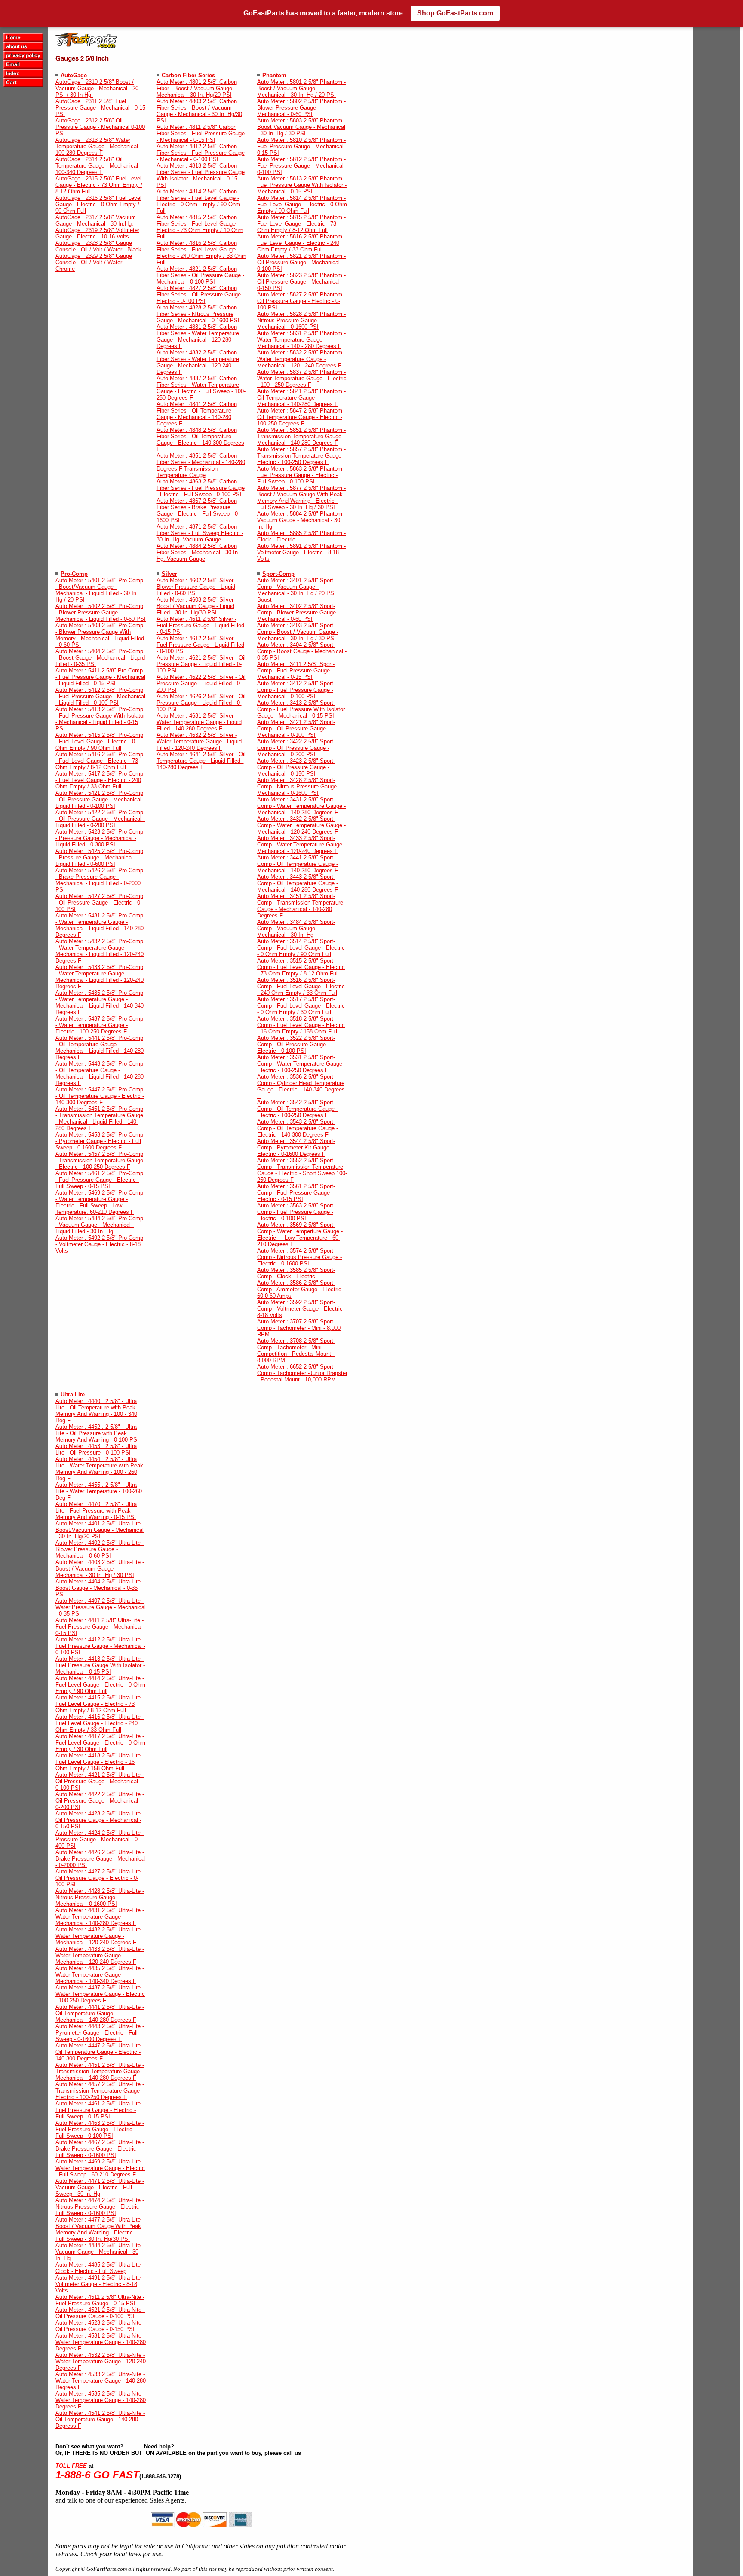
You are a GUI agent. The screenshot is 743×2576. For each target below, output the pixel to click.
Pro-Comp (74, 574)
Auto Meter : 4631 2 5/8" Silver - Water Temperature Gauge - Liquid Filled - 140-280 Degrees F (199, 722)
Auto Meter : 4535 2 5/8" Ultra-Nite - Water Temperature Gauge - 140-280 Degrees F (101, 2400)
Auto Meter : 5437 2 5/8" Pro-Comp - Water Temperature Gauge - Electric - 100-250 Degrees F (99, 1025)
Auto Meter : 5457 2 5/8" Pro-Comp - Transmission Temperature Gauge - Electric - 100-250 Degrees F (99, 1160)
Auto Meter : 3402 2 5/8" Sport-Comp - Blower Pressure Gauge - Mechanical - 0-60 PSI (298, 613)
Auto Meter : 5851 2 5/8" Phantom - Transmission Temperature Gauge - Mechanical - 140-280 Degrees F (301, 436)
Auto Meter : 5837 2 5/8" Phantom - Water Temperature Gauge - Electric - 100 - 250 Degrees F (302, 378)
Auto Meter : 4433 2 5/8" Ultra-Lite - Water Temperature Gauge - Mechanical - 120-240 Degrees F (100, 1955)
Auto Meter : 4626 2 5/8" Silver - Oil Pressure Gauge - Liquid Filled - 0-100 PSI (201, 703)
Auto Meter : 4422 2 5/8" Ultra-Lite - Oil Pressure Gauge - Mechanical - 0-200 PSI (100, 1801)
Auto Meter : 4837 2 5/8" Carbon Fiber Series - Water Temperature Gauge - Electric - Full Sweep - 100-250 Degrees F (201, 388)
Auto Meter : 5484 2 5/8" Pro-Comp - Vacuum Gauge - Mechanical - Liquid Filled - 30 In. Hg (99, 1225)
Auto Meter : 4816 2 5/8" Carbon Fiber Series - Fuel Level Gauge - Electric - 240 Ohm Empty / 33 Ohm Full (201, 253)
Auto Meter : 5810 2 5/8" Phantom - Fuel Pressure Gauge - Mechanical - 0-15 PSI (302, 146)
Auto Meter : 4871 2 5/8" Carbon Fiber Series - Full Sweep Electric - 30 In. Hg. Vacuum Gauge (200, 533)
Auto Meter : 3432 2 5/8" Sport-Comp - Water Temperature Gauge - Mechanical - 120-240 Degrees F (301, 825)
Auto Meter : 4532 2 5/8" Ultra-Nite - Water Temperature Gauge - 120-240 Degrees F (101, 2361)
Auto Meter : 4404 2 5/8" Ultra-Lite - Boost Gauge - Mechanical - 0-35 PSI (100, 1588)
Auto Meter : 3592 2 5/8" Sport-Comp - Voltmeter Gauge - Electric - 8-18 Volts (302, 1309)
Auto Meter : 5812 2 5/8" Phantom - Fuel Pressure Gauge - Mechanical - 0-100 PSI (302, 166)
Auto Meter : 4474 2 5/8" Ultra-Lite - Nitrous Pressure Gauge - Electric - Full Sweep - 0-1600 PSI (100, 2207)
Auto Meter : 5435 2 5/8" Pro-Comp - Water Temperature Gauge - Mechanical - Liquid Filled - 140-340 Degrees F (100, 1002)
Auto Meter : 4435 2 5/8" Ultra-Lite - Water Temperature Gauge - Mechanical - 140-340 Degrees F (100, 1975)
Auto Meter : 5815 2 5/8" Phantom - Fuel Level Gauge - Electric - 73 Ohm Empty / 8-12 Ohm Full (301, 224)
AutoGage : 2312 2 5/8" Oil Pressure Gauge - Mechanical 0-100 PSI (100, 127)
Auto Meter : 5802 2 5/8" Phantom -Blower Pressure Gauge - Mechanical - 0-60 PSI (301, 108)
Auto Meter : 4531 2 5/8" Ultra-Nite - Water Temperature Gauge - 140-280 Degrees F (101, 2342)
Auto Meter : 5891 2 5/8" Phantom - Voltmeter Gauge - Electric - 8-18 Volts (301, 552)
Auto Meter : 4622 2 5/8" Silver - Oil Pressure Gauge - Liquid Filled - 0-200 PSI (201, 683)
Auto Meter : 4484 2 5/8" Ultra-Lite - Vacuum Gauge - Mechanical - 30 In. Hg (100, 2252)
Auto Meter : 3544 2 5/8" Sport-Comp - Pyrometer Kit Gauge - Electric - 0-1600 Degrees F (296, 1147)
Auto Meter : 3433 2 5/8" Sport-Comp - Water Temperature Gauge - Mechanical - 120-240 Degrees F (301, 845)
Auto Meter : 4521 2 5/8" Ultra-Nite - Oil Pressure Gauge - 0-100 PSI (100, 2313)
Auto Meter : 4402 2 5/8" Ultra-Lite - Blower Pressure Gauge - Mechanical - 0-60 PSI (100, 1549)
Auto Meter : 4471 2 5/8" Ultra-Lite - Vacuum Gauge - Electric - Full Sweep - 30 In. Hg (100, 2187)
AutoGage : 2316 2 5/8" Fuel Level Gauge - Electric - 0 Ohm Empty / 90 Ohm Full (98, 204)
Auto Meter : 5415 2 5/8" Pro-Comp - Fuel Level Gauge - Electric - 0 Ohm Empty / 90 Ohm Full (99, 741)
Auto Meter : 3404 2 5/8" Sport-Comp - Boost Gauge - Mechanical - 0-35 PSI (302, 651)
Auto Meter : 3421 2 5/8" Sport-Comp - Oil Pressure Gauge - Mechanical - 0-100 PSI (296, 729)
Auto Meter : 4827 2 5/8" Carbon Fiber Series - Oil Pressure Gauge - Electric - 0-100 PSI (200, 295)
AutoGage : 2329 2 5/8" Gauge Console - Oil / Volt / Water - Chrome (94, 262)
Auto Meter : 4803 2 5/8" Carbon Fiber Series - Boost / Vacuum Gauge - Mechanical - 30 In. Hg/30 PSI (199, 111)
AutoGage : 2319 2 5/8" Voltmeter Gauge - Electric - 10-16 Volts (97, 233)
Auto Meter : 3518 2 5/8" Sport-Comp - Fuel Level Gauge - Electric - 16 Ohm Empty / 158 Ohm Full (301, 1025)
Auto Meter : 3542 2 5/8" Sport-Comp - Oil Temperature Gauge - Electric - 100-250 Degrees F (298, 1109)
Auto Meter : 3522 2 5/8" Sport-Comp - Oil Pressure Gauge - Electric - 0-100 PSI (296, 1044)
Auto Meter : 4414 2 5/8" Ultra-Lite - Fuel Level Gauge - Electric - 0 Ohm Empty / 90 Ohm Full (100, 1685)
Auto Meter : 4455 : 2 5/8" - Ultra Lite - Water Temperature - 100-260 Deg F (99, 1491)
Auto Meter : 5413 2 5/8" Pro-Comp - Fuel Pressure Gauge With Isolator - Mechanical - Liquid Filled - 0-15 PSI (100, 719)
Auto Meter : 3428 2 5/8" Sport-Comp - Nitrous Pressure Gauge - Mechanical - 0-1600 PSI (299, 787)
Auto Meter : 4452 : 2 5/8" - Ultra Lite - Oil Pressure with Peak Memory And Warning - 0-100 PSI (97, 1433)
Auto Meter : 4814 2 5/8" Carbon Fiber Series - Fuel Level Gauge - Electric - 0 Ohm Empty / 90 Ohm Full (198, 201)
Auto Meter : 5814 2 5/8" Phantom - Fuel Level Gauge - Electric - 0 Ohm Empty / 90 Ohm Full (302, 204)
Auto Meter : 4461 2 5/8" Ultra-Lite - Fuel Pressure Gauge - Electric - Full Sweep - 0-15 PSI (100, 2110)
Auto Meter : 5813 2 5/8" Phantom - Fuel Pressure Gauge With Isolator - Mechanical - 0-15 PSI (302, 185)
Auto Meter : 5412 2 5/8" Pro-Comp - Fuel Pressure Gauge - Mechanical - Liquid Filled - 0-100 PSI (100, 696)
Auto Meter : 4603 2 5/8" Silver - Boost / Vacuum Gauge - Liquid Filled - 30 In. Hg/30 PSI (197, 606)
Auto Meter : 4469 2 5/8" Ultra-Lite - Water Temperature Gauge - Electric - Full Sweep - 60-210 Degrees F (100, 2168)
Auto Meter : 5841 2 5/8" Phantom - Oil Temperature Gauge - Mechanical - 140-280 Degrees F (301, 398)
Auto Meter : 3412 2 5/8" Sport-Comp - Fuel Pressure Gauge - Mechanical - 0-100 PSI (296, 690)
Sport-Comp (278, 574)
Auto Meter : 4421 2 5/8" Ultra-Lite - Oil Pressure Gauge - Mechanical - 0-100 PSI (100, 1781)
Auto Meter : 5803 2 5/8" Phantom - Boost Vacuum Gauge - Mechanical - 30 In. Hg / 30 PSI (301, 127)
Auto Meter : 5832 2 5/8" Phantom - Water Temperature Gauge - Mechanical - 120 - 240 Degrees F (301, 359)
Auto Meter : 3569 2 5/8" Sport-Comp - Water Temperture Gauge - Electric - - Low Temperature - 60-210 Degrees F (300, 1235)
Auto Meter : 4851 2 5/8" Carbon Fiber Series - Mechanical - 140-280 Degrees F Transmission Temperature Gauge (201, 465)
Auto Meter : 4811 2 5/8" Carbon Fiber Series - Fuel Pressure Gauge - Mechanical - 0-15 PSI (201, 133)
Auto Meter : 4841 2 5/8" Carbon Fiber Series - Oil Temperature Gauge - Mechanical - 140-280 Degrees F (197, 414)
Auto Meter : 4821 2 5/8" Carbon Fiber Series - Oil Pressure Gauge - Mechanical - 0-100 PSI (200, 275)
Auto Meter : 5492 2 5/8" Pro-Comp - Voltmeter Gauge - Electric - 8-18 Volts (99, 1244)
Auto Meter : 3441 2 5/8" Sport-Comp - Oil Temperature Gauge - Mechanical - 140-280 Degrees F (298, 864)
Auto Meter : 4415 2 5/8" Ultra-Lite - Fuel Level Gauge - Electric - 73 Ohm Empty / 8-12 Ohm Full (100, 1704)
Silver (169, 574)
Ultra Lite (73, 1395)
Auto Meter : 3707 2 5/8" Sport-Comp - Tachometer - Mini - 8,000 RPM (299, 1328)
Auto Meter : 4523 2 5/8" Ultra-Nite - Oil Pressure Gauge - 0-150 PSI (100, 2326)
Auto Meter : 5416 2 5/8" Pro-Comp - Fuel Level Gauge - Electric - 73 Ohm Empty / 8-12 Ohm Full (99, 761)
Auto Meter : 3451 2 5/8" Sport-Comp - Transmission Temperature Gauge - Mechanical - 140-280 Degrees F (300, 906)
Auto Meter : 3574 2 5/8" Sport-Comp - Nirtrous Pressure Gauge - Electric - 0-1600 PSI (299, 1257)
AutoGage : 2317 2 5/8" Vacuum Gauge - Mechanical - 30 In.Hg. (96, 220)
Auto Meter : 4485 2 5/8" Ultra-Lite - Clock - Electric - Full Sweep (100, 2268)
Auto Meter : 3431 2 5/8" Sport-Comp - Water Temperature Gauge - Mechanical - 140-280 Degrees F (301, 806)
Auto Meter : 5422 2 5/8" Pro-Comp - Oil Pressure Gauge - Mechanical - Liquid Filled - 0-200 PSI (100, 819)
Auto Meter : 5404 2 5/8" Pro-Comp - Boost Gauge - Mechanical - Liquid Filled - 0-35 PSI (100, 658)
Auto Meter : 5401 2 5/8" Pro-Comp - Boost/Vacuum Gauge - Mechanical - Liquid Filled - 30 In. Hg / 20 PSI (99, 590)
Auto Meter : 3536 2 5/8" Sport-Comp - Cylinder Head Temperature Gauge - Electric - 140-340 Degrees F (301, 1086)
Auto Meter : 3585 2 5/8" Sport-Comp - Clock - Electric (296, 1273)
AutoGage (74, 75)
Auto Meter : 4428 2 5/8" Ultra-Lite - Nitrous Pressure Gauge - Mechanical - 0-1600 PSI (100, 1897)
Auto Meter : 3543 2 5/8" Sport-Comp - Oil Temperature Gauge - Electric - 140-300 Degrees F (298, 1128)
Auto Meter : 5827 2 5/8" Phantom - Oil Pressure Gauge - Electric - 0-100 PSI (301, 301)
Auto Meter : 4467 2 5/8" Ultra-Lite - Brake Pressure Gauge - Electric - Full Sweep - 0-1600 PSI (100, 2149)
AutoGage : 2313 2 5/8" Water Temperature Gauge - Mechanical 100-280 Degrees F (97, 146)
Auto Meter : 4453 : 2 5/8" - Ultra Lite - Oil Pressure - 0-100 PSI (96, 1449)
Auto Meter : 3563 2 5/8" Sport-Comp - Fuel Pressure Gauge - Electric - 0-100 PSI (296, 1212)
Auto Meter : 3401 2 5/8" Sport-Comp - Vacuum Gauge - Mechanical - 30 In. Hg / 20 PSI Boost (296, 590)
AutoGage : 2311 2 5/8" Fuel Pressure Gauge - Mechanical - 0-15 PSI (100, 108)
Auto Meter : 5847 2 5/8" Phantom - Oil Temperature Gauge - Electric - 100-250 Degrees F (301, 417)
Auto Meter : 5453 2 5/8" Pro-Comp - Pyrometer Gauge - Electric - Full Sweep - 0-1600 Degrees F (99, 1141)
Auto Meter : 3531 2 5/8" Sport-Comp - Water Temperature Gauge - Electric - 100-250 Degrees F (301, 1064)
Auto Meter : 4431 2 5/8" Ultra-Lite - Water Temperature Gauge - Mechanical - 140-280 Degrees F (100, 1917)
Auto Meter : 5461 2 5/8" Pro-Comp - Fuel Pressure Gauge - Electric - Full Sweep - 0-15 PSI (99, 1180)
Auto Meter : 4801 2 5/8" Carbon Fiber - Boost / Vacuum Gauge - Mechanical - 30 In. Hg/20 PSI (197, 88)
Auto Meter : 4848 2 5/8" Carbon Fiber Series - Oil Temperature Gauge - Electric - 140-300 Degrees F (200, 440)
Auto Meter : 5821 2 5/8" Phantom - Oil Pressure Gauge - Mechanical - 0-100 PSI (301, 262)
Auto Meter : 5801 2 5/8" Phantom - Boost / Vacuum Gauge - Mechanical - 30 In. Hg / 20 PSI (301, 88)
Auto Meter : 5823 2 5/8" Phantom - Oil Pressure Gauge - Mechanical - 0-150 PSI (301, 282)
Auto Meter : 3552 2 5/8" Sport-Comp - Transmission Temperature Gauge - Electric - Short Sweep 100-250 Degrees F (302, 1170)
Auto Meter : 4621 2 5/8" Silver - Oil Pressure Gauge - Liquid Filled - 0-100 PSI (201, 664)
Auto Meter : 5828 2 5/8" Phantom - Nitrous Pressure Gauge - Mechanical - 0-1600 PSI (301, 320)
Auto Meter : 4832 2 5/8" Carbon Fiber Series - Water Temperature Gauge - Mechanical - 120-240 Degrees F (198, 362)
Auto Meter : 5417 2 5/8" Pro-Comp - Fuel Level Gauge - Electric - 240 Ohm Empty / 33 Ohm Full (99, 780)
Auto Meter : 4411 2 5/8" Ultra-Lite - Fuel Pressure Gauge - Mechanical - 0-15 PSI (100, 1627)
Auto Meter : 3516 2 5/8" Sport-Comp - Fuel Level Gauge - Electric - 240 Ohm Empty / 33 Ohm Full (301, 986)
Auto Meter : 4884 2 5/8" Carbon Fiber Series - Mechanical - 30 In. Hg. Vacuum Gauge (198, 552)
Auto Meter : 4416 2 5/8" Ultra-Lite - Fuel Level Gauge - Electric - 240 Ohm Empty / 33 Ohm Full (100, 1723)
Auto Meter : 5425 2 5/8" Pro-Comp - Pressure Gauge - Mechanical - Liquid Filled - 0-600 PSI (99, 857)
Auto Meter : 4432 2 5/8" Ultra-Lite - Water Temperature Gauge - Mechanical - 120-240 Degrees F (100, 1936)
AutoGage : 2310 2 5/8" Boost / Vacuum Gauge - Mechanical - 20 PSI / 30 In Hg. (97, 88)
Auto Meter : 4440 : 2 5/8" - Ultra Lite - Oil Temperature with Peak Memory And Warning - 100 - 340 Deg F (96, 1411)
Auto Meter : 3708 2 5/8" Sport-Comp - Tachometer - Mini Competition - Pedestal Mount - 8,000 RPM (296, 1351)
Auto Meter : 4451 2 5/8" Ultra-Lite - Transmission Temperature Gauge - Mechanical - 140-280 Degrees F (100, 2071)
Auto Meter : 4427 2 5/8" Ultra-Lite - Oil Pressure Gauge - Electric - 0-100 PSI (100, 1878)
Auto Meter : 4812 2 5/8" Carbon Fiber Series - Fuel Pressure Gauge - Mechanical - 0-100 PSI (201, 153)
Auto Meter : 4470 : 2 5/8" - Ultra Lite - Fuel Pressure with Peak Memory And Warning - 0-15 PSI (96, 1511)
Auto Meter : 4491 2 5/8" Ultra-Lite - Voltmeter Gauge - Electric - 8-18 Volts (100, 2284)
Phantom (274, 75)
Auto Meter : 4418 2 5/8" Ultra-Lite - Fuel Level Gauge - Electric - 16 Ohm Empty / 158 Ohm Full (100, 1762)
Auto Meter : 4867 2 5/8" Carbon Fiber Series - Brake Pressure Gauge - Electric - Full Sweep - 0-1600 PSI (198, 510)
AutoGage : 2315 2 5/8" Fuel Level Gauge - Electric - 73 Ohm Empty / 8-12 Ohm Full (99, 185)
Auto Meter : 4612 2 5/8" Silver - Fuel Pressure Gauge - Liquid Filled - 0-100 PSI (200, 645)
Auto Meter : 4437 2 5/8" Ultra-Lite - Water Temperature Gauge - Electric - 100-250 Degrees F (100, 1994)
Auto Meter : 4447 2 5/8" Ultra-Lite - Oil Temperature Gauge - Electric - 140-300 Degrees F (100, 2052)
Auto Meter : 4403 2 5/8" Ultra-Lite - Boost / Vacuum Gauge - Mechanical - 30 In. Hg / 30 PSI (100, 1569)
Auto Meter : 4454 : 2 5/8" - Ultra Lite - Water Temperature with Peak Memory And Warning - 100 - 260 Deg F (99, 1469)
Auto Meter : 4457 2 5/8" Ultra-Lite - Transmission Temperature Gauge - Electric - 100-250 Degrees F (100, 2091)
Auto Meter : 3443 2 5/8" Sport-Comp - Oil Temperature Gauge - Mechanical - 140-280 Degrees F (298, 883)
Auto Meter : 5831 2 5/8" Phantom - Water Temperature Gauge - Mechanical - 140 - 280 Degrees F (301, 340)
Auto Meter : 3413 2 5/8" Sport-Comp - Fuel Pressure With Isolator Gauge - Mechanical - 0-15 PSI (301, 709)
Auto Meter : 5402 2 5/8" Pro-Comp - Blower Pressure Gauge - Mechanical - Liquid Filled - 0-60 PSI (101, 613)
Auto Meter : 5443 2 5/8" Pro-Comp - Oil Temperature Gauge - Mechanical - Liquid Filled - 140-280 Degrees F (100, 1073)
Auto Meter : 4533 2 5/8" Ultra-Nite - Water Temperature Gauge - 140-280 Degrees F (101, 2381)
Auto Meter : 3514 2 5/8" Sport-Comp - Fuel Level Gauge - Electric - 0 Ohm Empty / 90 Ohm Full (301, 948)
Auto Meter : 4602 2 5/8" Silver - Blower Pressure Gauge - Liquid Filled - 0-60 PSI (197, 587)
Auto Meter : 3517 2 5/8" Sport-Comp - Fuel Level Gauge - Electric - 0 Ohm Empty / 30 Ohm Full (301, 1006)
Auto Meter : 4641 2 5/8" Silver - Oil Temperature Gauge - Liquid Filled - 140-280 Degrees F (201, 761)
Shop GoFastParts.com (455, 13)
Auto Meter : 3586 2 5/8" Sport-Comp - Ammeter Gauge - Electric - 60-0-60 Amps (301, 1289)
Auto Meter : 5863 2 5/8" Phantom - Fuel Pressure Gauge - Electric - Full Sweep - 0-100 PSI (301, 475)
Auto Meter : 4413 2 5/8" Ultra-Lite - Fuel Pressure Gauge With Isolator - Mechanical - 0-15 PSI (100, 1665)
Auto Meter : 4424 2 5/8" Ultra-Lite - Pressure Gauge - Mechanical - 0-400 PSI (100, 1839)
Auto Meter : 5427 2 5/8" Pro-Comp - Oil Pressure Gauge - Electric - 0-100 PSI (99, 903)
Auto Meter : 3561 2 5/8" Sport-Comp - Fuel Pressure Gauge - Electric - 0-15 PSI (296, 1193)
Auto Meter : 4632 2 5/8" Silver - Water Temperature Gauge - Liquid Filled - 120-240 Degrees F (199, 741)
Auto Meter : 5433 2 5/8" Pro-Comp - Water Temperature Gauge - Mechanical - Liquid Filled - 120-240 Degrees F (100, 977)
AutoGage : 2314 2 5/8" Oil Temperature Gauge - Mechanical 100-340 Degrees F (97, 166)
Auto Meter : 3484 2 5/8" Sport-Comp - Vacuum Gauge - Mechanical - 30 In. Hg (296, 928)
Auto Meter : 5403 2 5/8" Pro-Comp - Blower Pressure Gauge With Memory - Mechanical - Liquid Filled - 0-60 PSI (100, 635)
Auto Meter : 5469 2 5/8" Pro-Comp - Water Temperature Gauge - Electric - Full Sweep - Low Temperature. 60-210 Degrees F (99, 1202)
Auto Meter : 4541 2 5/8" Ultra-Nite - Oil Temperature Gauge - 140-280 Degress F (100, 2419)
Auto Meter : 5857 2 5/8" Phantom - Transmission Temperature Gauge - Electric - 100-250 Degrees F (301, 456)
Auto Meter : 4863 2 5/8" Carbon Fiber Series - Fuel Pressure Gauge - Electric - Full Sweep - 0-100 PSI (201, 488)
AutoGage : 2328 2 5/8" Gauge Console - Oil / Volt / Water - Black (98, 246)
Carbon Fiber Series (188, 75)
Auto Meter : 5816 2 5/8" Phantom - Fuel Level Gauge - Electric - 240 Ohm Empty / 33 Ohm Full (301, 243)
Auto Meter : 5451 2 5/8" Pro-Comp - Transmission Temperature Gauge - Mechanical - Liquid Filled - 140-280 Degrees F (99, 1118)
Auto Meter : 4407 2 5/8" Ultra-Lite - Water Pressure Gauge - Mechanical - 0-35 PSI (101, 1607)
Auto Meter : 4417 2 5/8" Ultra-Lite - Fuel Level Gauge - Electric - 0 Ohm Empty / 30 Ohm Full (100, 1743)
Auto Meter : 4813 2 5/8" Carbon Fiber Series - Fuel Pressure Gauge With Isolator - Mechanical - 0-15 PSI (201, 175)
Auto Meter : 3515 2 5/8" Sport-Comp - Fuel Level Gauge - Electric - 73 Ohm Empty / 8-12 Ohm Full (301, 967)
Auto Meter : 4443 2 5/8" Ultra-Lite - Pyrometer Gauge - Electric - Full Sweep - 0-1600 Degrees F (100, 2033)
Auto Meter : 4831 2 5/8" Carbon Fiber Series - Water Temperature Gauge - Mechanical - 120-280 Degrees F (198, 336)
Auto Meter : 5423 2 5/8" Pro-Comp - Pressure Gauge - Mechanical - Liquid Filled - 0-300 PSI (99, 838)
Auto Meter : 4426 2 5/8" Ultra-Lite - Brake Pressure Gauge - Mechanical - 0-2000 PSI (101, 1859)
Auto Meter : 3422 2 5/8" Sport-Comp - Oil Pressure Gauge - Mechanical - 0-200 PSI (296, 748)
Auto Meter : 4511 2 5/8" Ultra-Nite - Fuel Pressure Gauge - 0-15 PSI (100, 2300)
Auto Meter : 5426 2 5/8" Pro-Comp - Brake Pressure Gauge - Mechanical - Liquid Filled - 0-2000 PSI (99, 880)
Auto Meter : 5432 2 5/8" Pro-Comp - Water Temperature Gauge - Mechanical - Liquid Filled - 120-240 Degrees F (100, 951)
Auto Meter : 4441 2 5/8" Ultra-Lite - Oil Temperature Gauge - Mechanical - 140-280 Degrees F (100, 2013)
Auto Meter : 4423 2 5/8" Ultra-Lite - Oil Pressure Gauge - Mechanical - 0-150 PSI (100, 1820)
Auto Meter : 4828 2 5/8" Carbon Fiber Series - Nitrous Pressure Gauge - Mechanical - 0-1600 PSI (198, 314)
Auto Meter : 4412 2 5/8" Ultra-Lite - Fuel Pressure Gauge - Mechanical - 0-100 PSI (100, 1646)
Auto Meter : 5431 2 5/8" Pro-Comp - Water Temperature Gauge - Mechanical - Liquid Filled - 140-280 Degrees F (100, 925)
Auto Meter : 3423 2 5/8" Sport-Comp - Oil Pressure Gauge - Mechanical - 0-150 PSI (296, 767)
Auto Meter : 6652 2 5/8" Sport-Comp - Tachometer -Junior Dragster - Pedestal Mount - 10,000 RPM (302, 1373)
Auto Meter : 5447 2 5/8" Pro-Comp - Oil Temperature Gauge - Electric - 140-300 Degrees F (100, 1096)
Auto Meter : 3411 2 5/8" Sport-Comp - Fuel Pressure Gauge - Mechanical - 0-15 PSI (296, 671)
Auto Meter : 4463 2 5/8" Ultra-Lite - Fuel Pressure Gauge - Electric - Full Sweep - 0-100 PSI (100, 2129)
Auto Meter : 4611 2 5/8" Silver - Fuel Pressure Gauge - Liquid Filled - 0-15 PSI (200, 625)
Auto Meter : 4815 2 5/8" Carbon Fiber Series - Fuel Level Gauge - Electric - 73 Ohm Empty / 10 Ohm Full (200, 227)
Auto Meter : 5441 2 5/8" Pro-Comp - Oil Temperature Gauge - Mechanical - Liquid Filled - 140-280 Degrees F (100, 1048)
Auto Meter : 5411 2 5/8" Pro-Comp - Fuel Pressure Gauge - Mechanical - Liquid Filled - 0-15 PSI (100, 677)
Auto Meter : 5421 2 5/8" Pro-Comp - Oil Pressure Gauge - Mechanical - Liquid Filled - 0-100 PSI (100, 799)
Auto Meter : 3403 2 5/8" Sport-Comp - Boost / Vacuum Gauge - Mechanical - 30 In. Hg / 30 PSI (298, 632)
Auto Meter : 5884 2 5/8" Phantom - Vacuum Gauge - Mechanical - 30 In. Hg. (301, 520)
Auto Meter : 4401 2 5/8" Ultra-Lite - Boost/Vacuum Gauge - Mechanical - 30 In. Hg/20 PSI (100, 1530)
